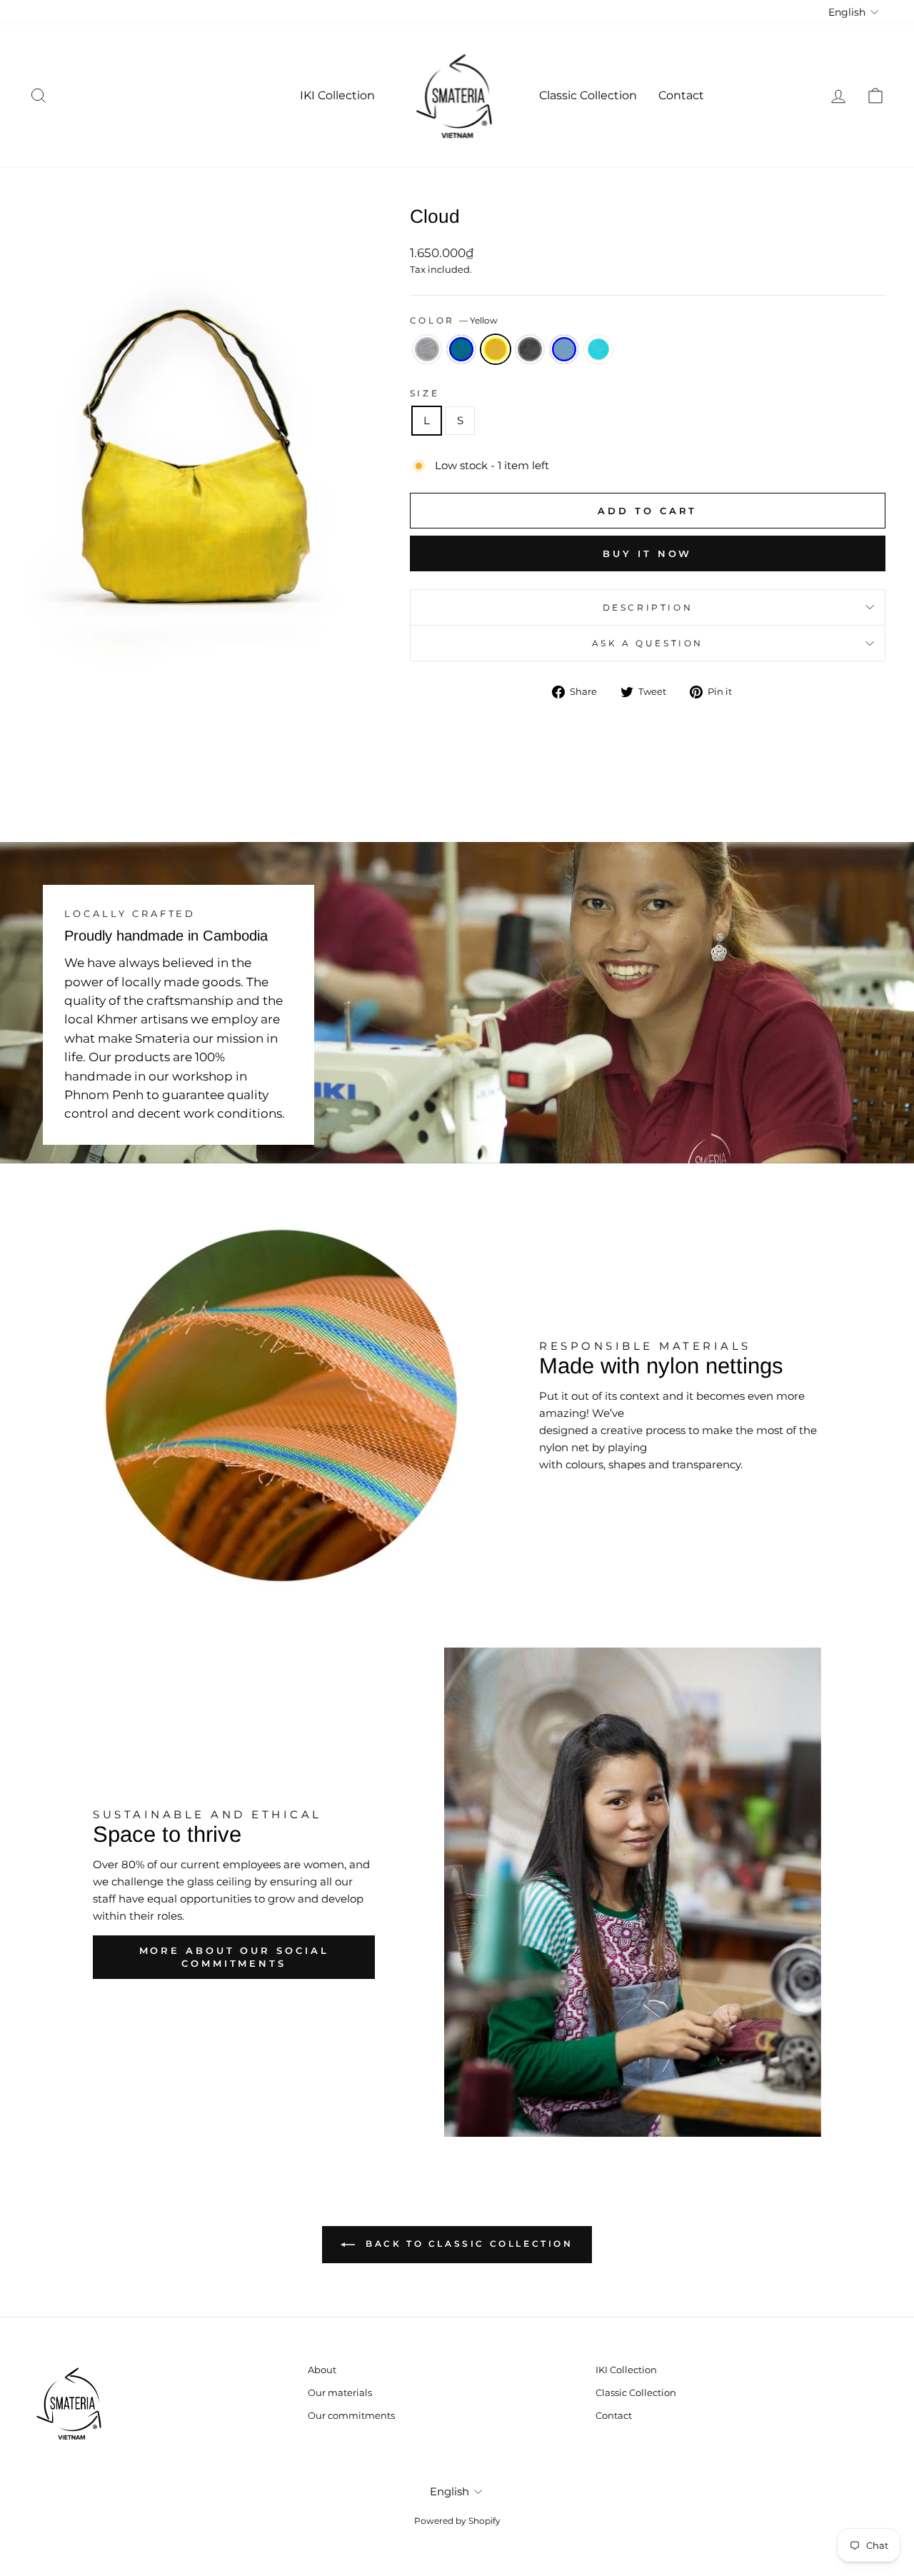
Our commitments (351, 2416)
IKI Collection (337, 95)
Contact (681, 95)
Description (648, 607)
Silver (427, 349)
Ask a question (648, 643)
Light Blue (564, 349)
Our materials (340, 2393)
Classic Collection (588, 95)
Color (454, 320)
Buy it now (647, 553)
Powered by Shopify (457, 2521)
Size (425, 393)
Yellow (496, 349)
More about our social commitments (234, 1957)
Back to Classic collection (467, 2244)
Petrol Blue (461, 349)
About (322, 2370)
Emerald (598, 349)
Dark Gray (530, 349)
